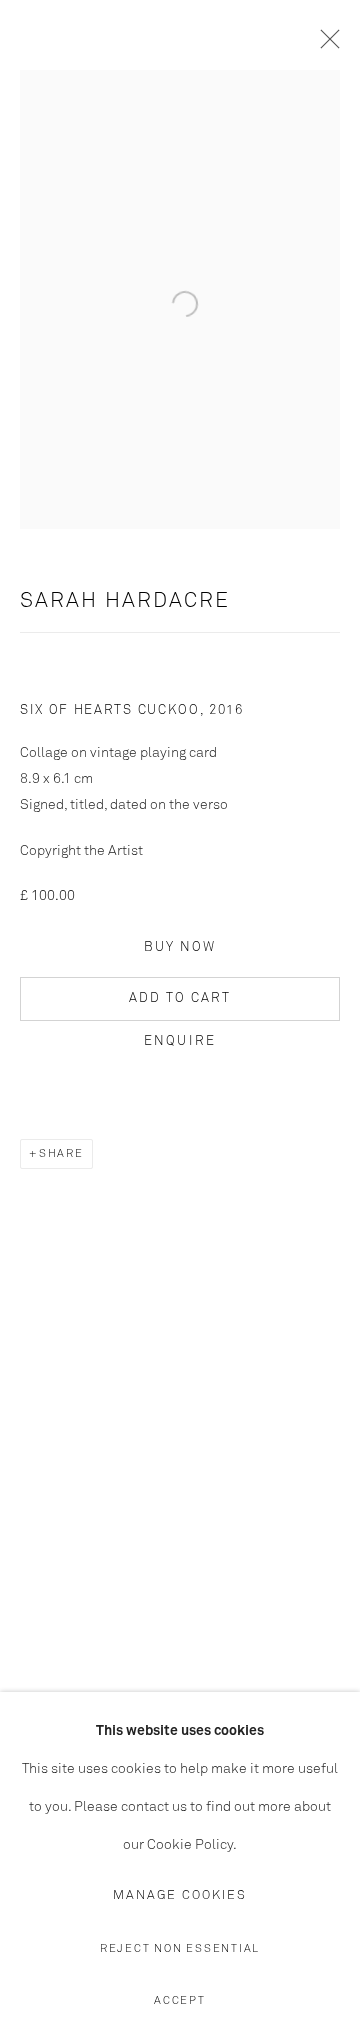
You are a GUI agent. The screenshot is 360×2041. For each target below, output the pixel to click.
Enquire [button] (180, 1041)
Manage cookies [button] (180, 1895)
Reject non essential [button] (180, 1948)
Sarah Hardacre (125, 601)
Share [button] (61, 1153)
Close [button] (325, 45)
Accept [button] (180, 2000)
